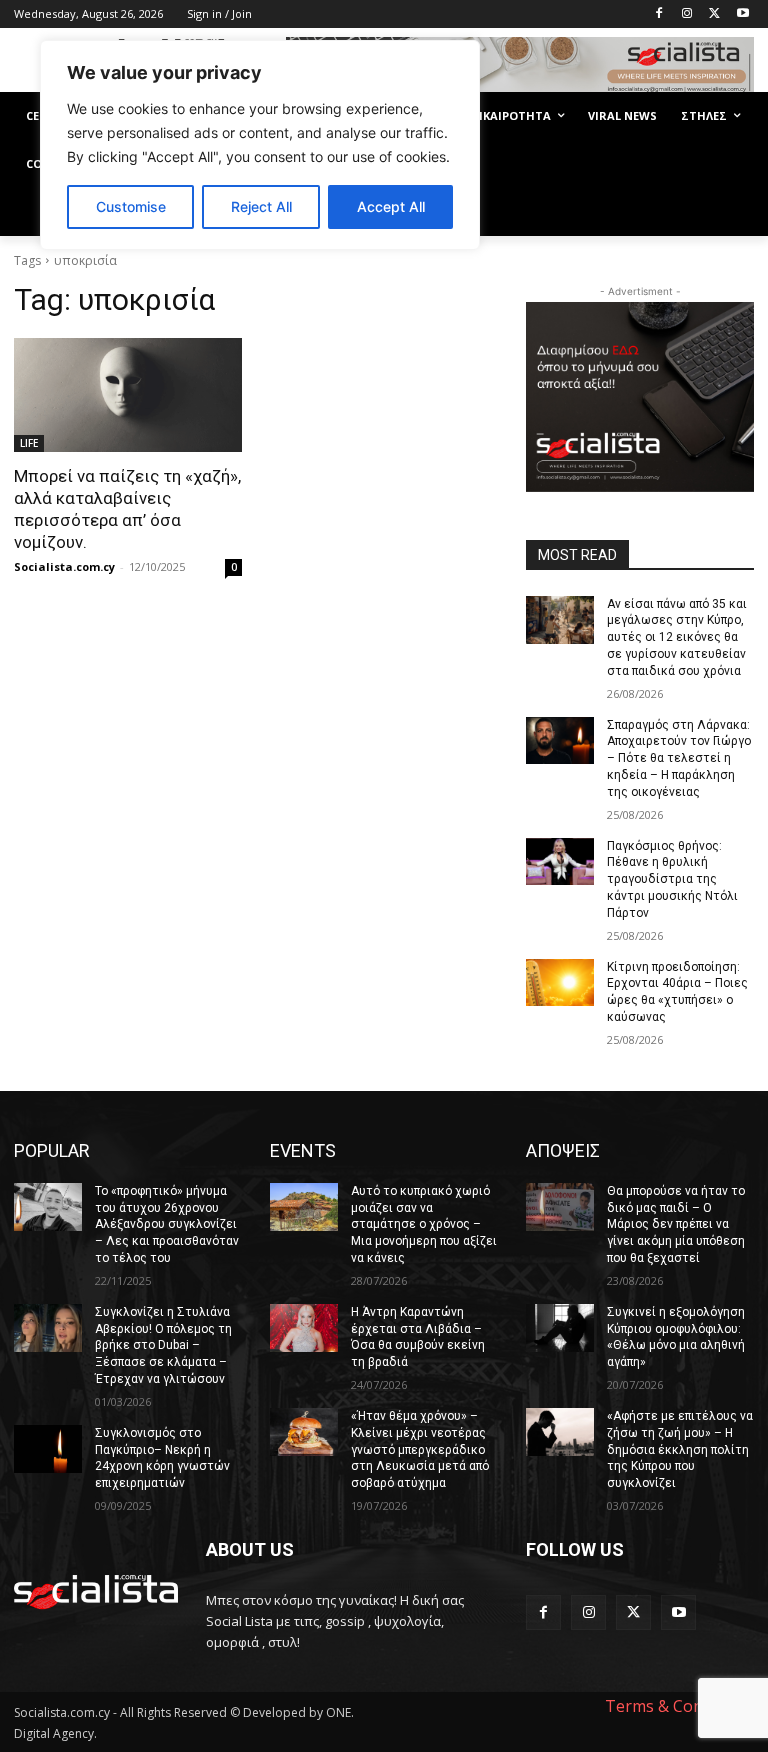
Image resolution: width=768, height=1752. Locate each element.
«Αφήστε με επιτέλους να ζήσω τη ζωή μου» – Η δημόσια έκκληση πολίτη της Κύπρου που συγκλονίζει (680, 1449)
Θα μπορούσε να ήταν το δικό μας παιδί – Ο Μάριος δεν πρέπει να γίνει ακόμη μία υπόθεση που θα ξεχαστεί (676, 1224)
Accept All (391, 206)
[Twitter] (714, 14)
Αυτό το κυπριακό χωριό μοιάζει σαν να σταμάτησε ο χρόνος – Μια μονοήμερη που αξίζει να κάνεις (424, 1224)
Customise (131, 206)
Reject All (261, 206)
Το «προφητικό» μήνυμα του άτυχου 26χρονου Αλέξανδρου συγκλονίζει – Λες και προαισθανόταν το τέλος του (167, 1224)
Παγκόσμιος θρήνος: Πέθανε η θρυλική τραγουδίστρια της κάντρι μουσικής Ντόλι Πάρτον (672, 879)
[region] (260, 145)
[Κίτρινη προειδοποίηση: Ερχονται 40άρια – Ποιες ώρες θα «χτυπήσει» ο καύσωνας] (560, 983)
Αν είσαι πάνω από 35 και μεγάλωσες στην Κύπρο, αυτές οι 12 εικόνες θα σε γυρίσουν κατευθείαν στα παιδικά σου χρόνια (677, 637)
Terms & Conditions (679, 1706)
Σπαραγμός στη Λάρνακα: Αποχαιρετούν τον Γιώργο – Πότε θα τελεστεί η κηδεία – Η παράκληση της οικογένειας (679, 758)
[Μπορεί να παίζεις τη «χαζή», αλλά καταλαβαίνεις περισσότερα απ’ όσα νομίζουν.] (128, 395)
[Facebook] (659, 14)
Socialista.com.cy (64, 566)
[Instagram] (687, 14)
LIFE (29, 443)
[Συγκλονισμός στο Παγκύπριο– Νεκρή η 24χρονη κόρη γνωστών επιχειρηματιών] (48, 1449)
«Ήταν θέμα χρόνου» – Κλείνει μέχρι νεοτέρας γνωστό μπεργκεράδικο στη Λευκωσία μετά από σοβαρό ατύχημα (420, 1449)
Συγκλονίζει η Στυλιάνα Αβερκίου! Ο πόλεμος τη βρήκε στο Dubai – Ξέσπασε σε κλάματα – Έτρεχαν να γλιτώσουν (163, 1345)
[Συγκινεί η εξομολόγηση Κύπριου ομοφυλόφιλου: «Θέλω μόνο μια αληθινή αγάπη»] (560, 1328)
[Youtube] (742, 14)
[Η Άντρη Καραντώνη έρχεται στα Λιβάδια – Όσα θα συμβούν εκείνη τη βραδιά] (304, 1328)
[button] (730, 212)
